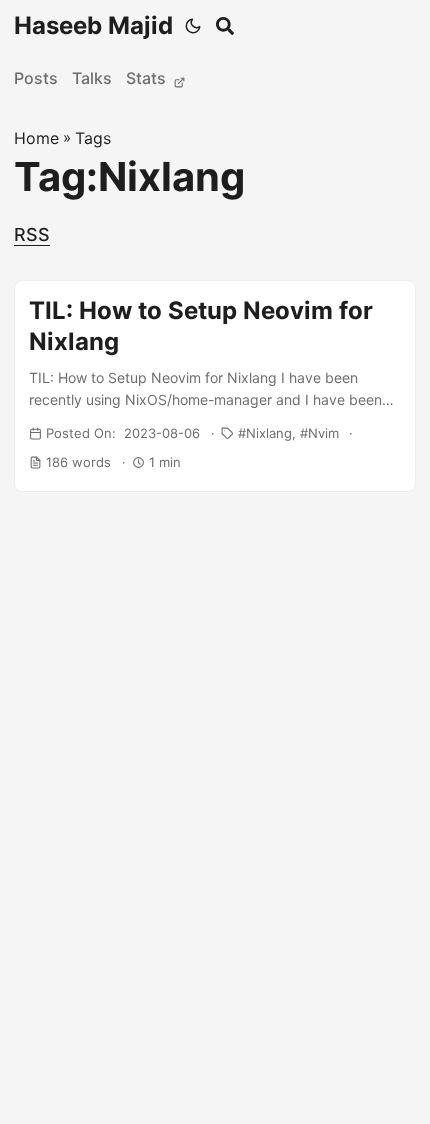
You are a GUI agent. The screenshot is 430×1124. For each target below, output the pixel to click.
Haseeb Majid (93, 25)
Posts (36, 78)
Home (36, 138)
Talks (92, 78)
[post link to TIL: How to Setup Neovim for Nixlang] (215, 386)
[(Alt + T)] (193, 26)
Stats (148, 78)
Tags (93, 138)
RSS (32, 234)
